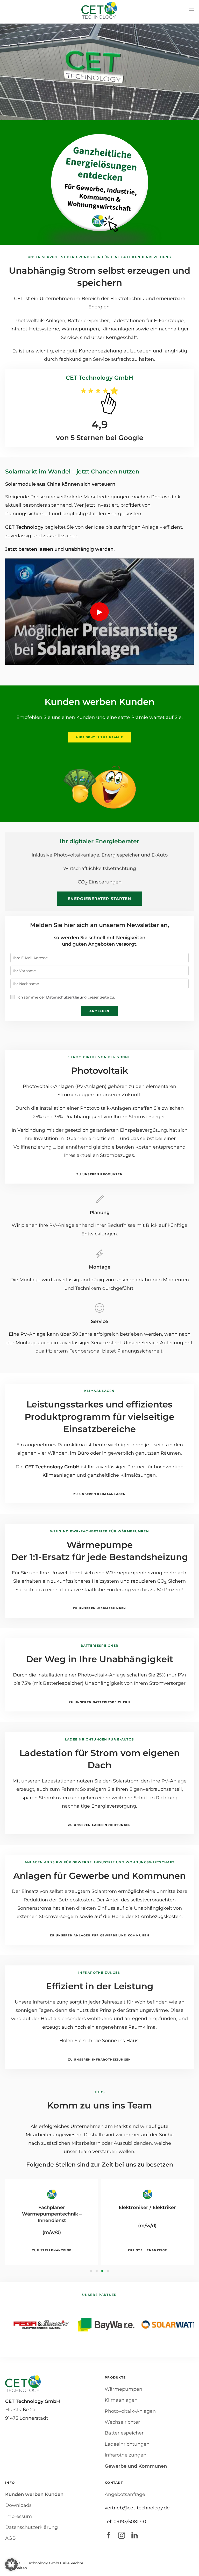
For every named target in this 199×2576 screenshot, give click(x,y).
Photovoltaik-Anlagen (130, 2411)
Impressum (19, 2516)
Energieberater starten (99, 899)
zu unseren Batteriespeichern (99, 1702)
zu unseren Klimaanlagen (99, 1494)
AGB (10, 2538)
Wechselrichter (122, 2422)
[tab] (91, 2271)
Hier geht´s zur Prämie (100, 737)
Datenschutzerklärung (66, 997)
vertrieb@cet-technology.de (137, 2508)
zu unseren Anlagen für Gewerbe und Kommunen (99, 1935)
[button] (191, 10)
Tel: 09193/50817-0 (125, 2522)
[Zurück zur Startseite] (99, 10)
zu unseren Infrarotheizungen (99, 2060)
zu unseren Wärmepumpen (99, 1608)
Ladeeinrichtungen (127, 2444)
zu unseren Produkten (99, 1174)
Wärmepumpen (123, 2389)
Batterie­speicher (124, 2433)
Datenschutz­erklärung (31, 2527)
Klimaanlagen (121, 2400)
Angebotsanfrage (125, 2494)
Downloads (18, 2505)
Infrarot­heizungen (126, 2455)
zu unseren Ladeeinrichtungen (99, 1825)
